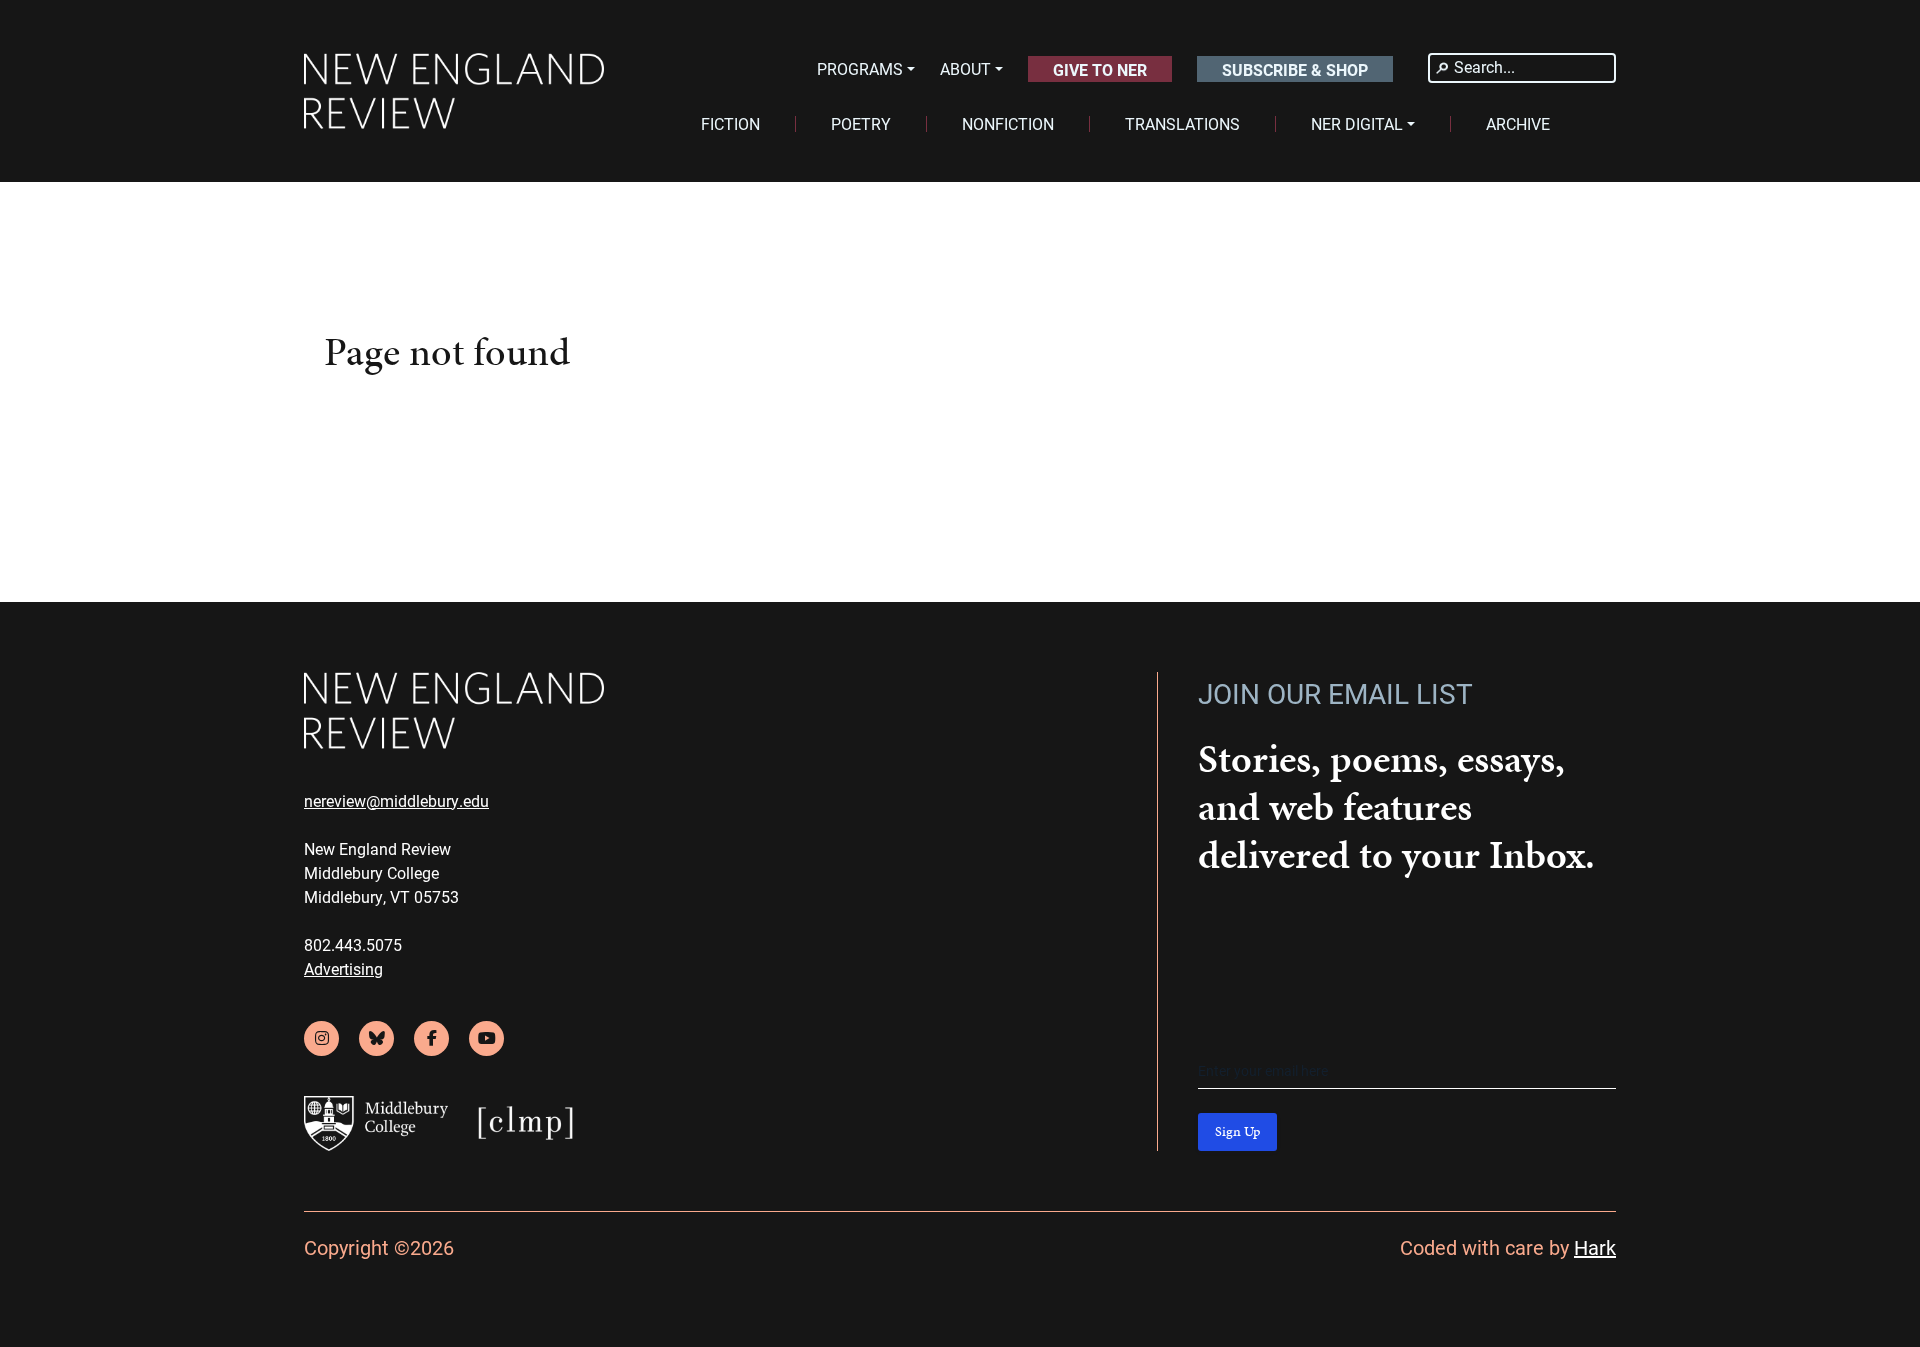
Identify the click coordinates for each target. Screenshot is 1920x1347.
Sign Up (1237, 1131)
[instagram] (321, 1038)
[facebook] (431, 1038)
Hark (1595, 1247)
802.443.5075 (353, 944)
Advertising (343, 968)
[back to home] (454, 91)
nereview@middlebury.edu (396, 800)
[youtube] (486, 1038)
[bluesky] (376, 1038)
